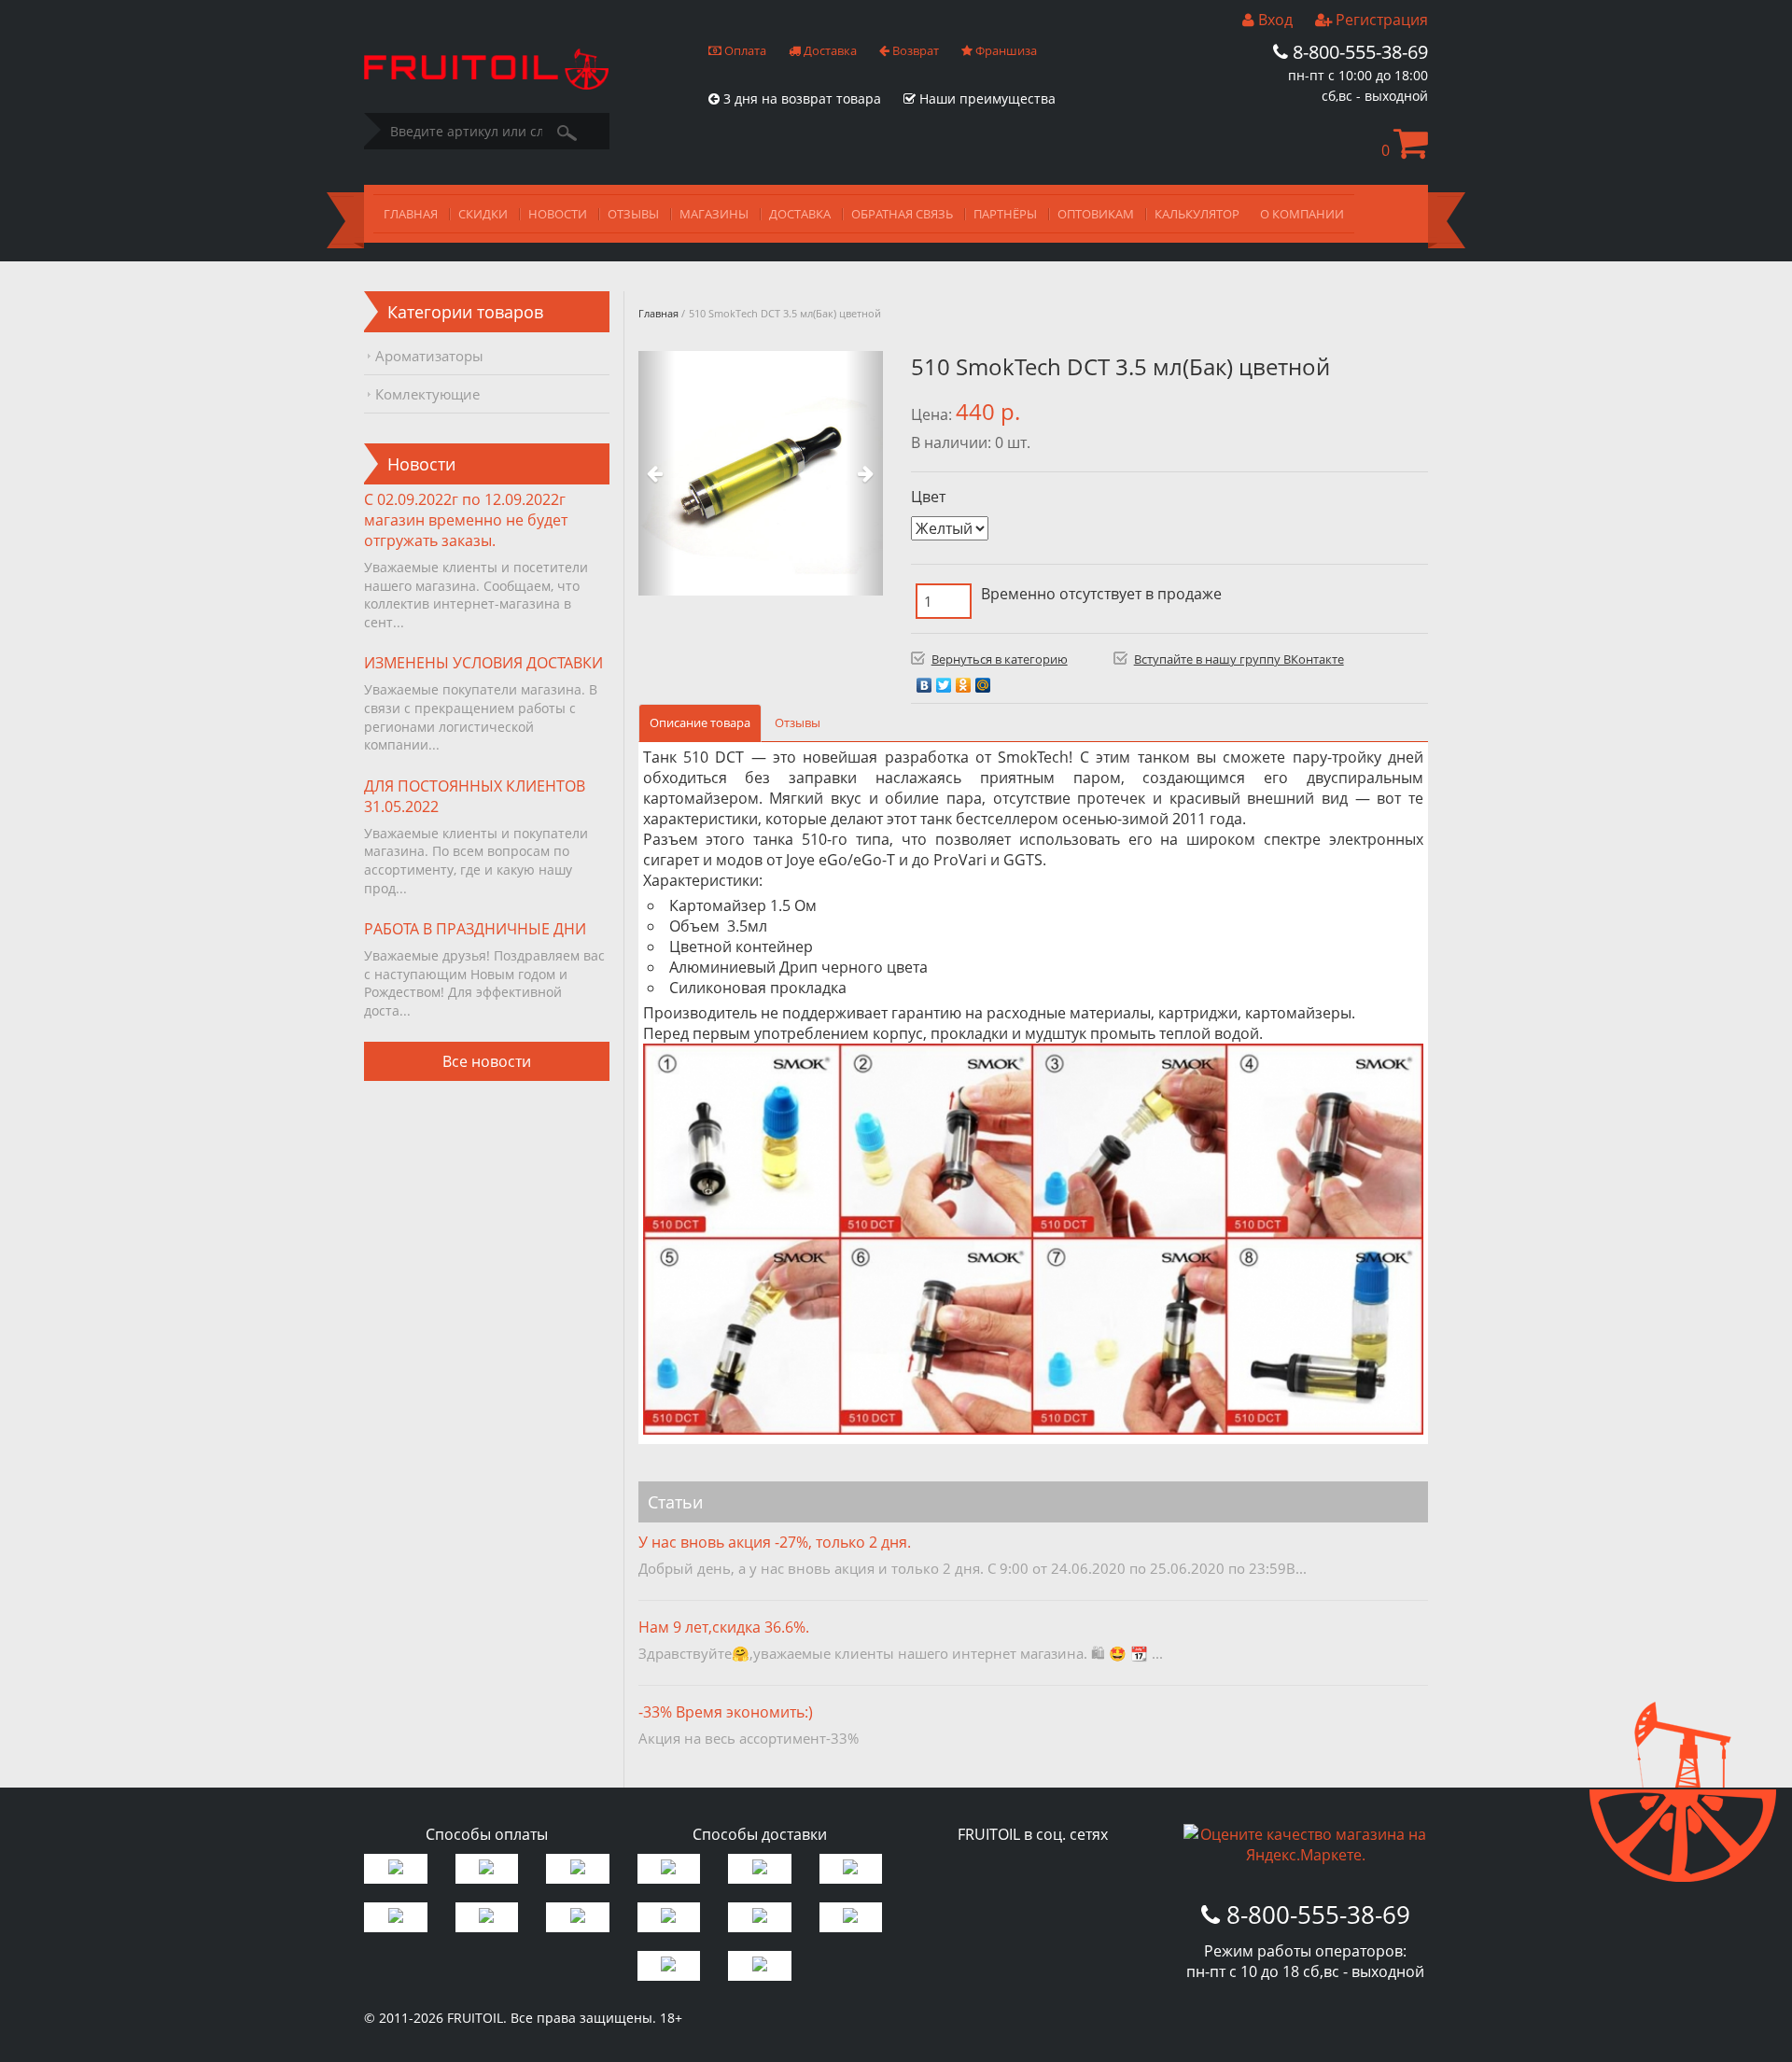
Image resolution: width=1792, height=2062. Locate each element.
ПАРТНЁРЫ (1005, 214)
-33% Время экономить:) (726, 1712)
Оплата (744, 50)
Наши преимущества (986, 98)
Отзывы (798, 722)
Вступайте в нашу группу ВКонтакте (1239, 659)
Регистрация (1380, 20)
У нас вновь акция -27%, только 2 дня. (775, 1542)
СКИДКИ (483, 214)
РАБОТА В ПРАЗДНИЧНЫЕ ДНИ (475, 929)
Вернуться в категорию (1000, 659)
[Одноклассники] (964, 680)
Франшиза (1005, 50)
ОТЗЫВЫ (633, 214)
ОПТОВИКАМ (1096, 214)
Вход (1274, 20)
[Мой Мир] (983, 680)
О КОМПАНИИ (1302, 214)
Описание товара (700, 722)
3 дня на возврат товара (800, 98)
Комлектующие (427, 394)
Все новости (487, 1061)
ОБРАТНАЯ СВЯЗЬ (902, 214)
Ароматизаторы (429, 356)
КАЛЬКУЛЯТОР (1197, 214)
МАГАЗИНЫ (714, 214)
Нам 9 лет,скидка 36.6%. (724, 1627)
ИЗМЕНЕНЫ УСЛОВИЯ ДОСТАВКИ (483, 663)
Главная (658, 313)
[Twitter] (944, 680)
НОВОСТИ (558, 214)
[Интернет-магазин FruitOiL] (486, 84)
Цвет (928, 497)
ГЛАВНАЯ (411, 214)
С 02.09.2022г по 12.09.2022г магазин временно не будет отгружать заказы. (466, 520)
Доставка (829, 50)
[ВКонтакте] (924, 680)
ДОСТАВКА (800, 214)
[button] (657, 473)
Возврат (914, 50)
